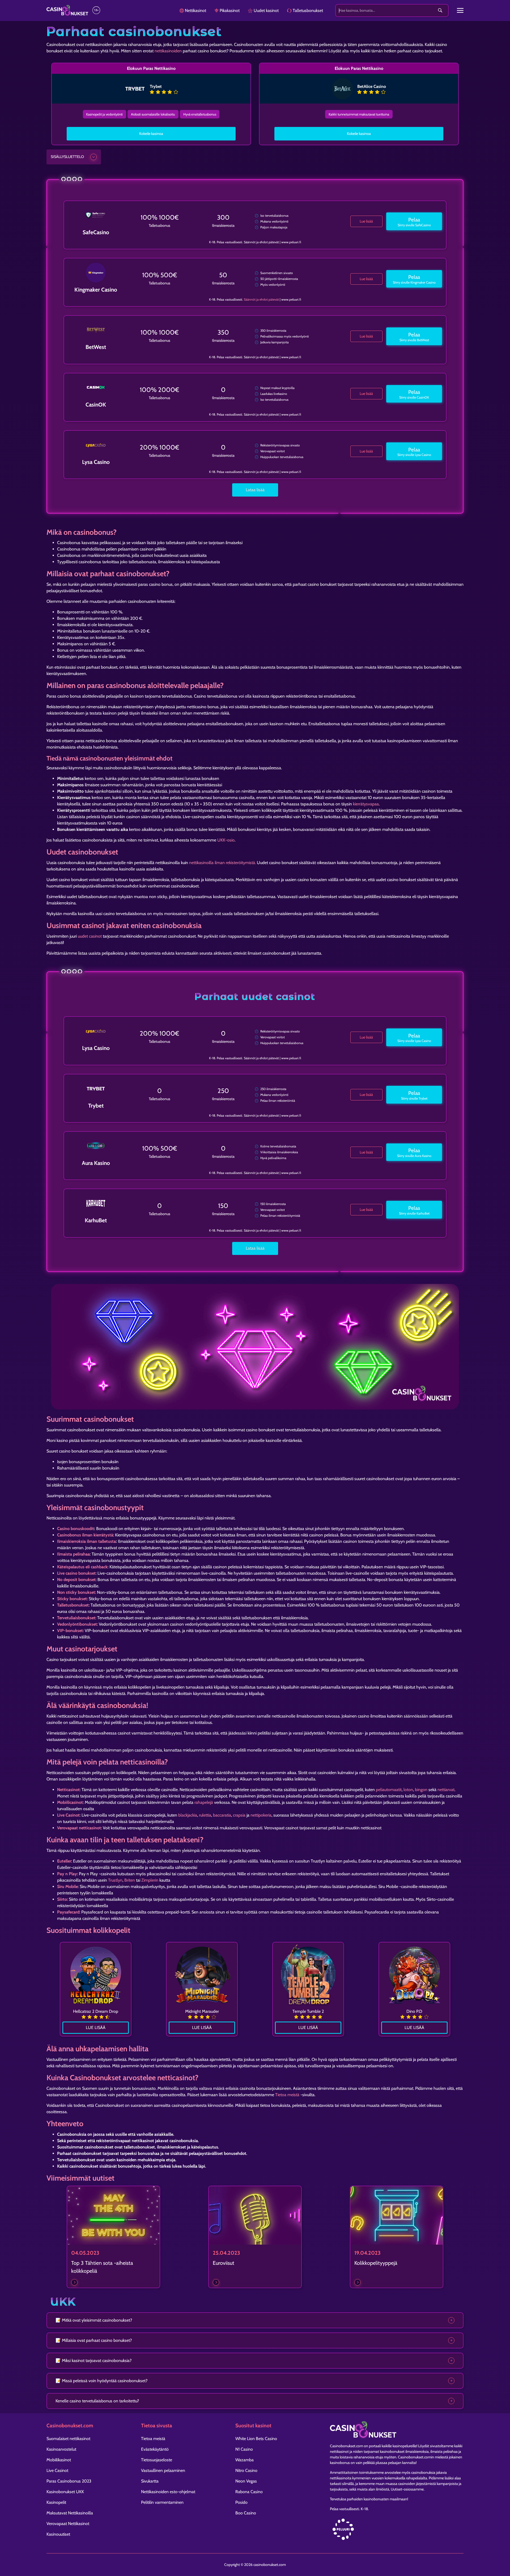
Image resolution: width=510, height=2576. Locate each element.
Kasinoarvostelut (61, 2449)
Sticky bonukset (72, 1599)
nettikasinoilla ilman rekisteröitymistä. (223, 863)
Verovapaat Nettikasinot (68, 2524)
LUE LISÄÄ (96, 2028)
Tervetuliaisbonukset (76, 1618)
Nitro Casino (246, 2470)
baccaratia (222, 1815)
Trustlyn (115, 1880)
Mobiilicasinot (70, 1802)
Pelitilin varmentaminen (162, 2502)
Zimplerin (150, 1880)
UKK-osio (226, 840)
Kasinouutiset (58, 2534)
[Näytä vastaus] (451, 2320)
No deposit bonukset (76, 1580)
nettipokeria (261, 1815)
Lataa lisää (255, 490)
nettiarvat (446, 1790)
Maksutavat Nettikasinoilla (70, 2513)
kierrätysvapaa (366, 804)
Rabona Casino (249, 2492)
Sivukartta (150, 2481)
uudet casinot (90, 936)
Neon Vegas (246, 2481)
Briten (130, 1880)
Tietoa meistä (287, 2095)
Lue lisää (366, 221)
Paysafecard (68, 1912)
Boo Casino (246, 2513)
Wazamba (245, 2460)
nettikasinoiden (168, 51)
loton (408, 1790)
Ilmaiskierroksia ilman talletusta (86, 1541)
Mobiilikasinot (59, 2460)
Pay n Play (67, 1874)
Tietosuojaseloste (157, 2460)
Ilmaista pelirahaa (73, 1554)
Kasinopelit (56, 2502)
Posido (241, 2502)
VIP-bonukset (70, 1631)
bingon (421, 1790)
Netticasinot (68, 1790)
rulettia (205, 1815)
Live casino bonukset (76, 1573)
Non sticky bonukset (76, 1592)
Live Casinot (68, 1815)
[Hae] (440, 11)
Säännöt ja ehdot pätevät (261, 299)
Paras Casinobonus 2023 (69, 2481)
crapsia (239, 1815)
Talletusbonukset (73, 1605)
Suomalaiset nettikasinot (68, 2439)
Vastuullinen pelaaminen (163, 2470)
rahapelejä (204, 1802)
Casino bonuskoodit (76, 1529)
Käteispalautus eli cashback (82, 1567)
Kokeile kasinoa (151, 134)
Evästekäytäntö (155, 2449)
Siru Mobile (67, 1887)
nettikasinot (339, 2451)
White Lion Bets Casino (256, 2439)
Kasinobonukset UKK (65, 2492)
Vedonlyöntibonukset (77, 1624)
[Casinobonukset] (67, 10)
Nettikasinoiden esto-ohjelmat (168, 2492)
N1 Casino (244, 2449)
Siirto (62, 1899)
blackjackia (188, 1815)
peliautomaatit (389, 1790)
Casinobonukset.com (347, 2446)
